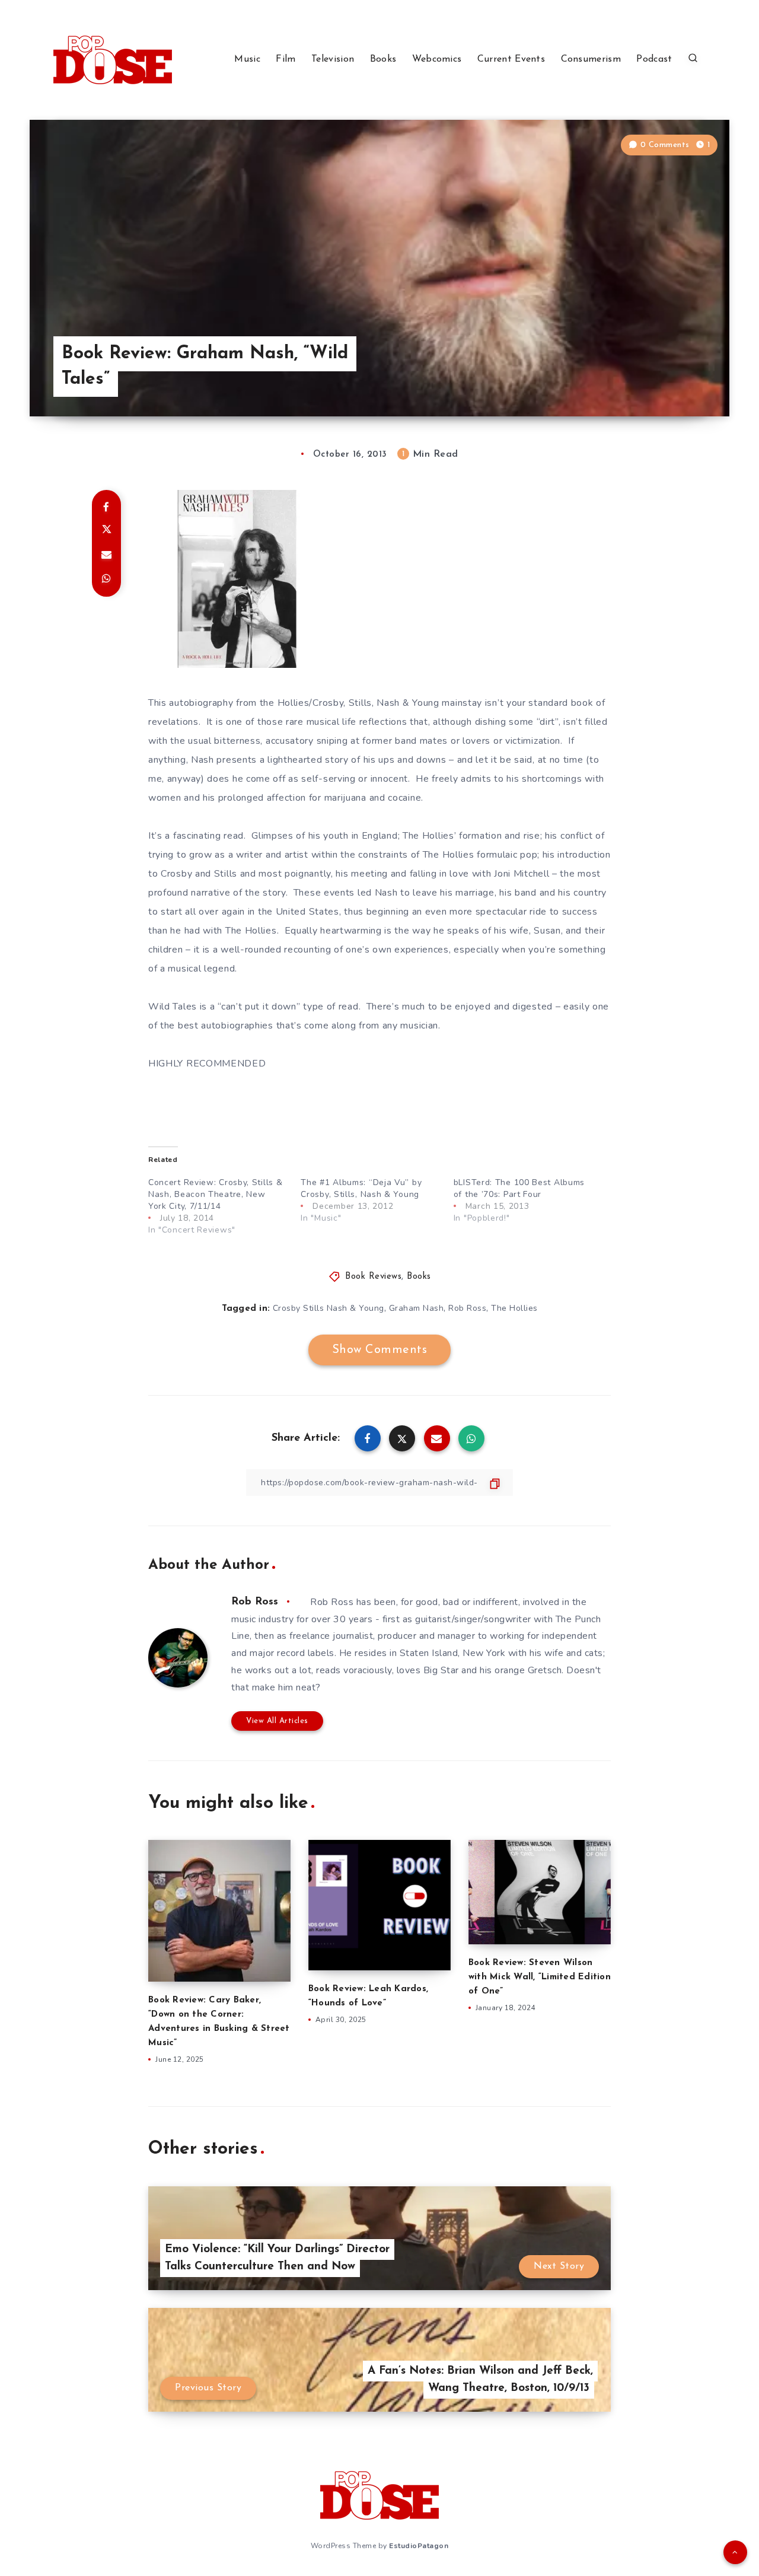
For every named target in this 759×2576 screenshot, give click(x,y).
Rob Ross (467, 1308)
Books (383, 59)
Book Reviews (373, 1277)
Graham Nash (417, 1308)
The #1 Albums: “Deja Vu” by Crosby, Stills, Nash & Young (361, 1188)
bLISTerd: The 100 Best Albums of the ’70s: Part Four (519, 1188)
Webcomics (437, 59)
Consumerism (591, 59)
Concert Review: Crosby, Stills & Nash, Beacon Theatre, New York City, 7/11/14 (215, 1194)
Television (333, 59)
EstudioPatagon (419, 2546)
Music (247, 59)
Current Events (511, 59)
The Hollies (514, 1308)
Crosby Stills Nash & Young (329, 1308)
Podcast (654, 59)
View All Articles (277, 1721)
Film (286, 59)
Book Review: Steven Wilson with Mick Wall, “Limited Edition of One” (540, 1977)
